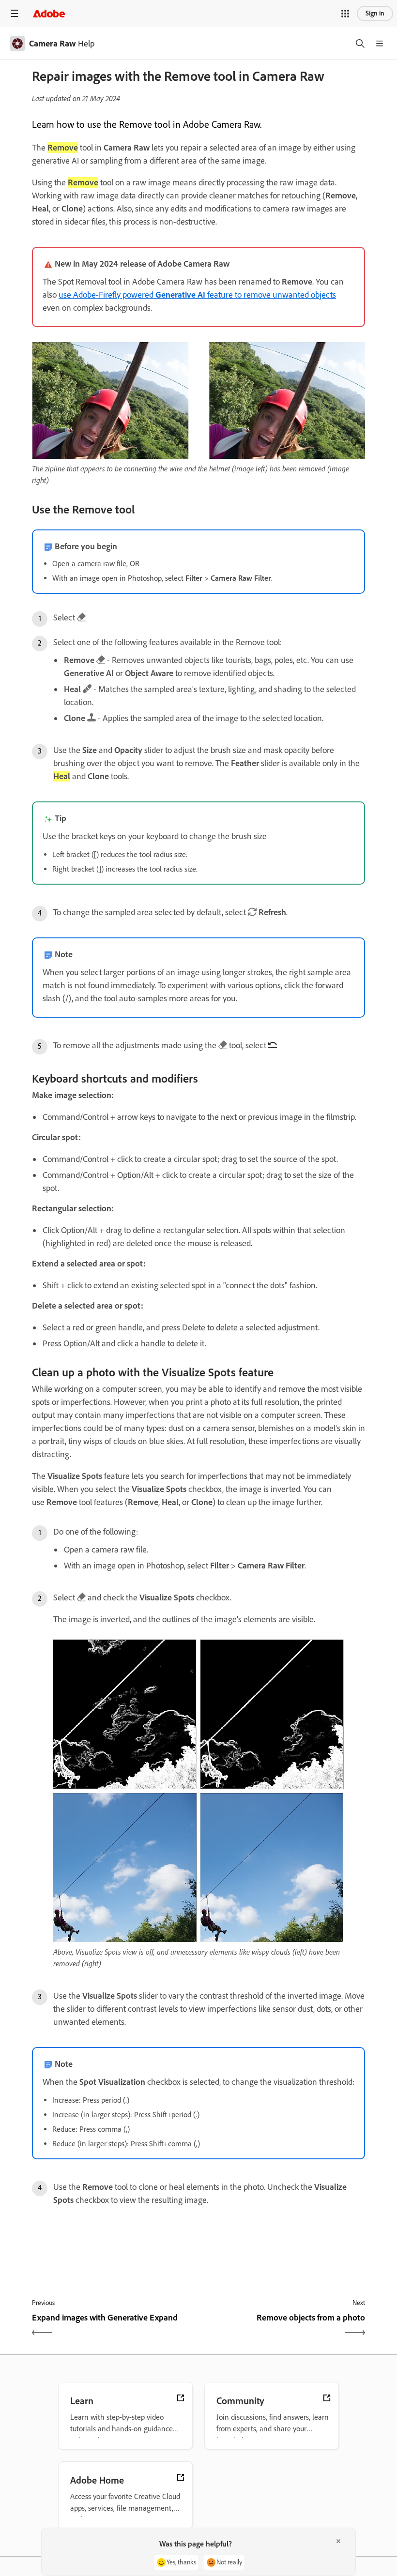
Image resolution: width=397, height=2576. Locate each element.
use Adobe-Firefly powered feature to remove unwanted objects (197, 295)
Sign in (375, 13)
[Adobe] (49, 13)
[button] (345, 14)
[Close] (338, 2541)
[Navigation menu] (15, 13)
